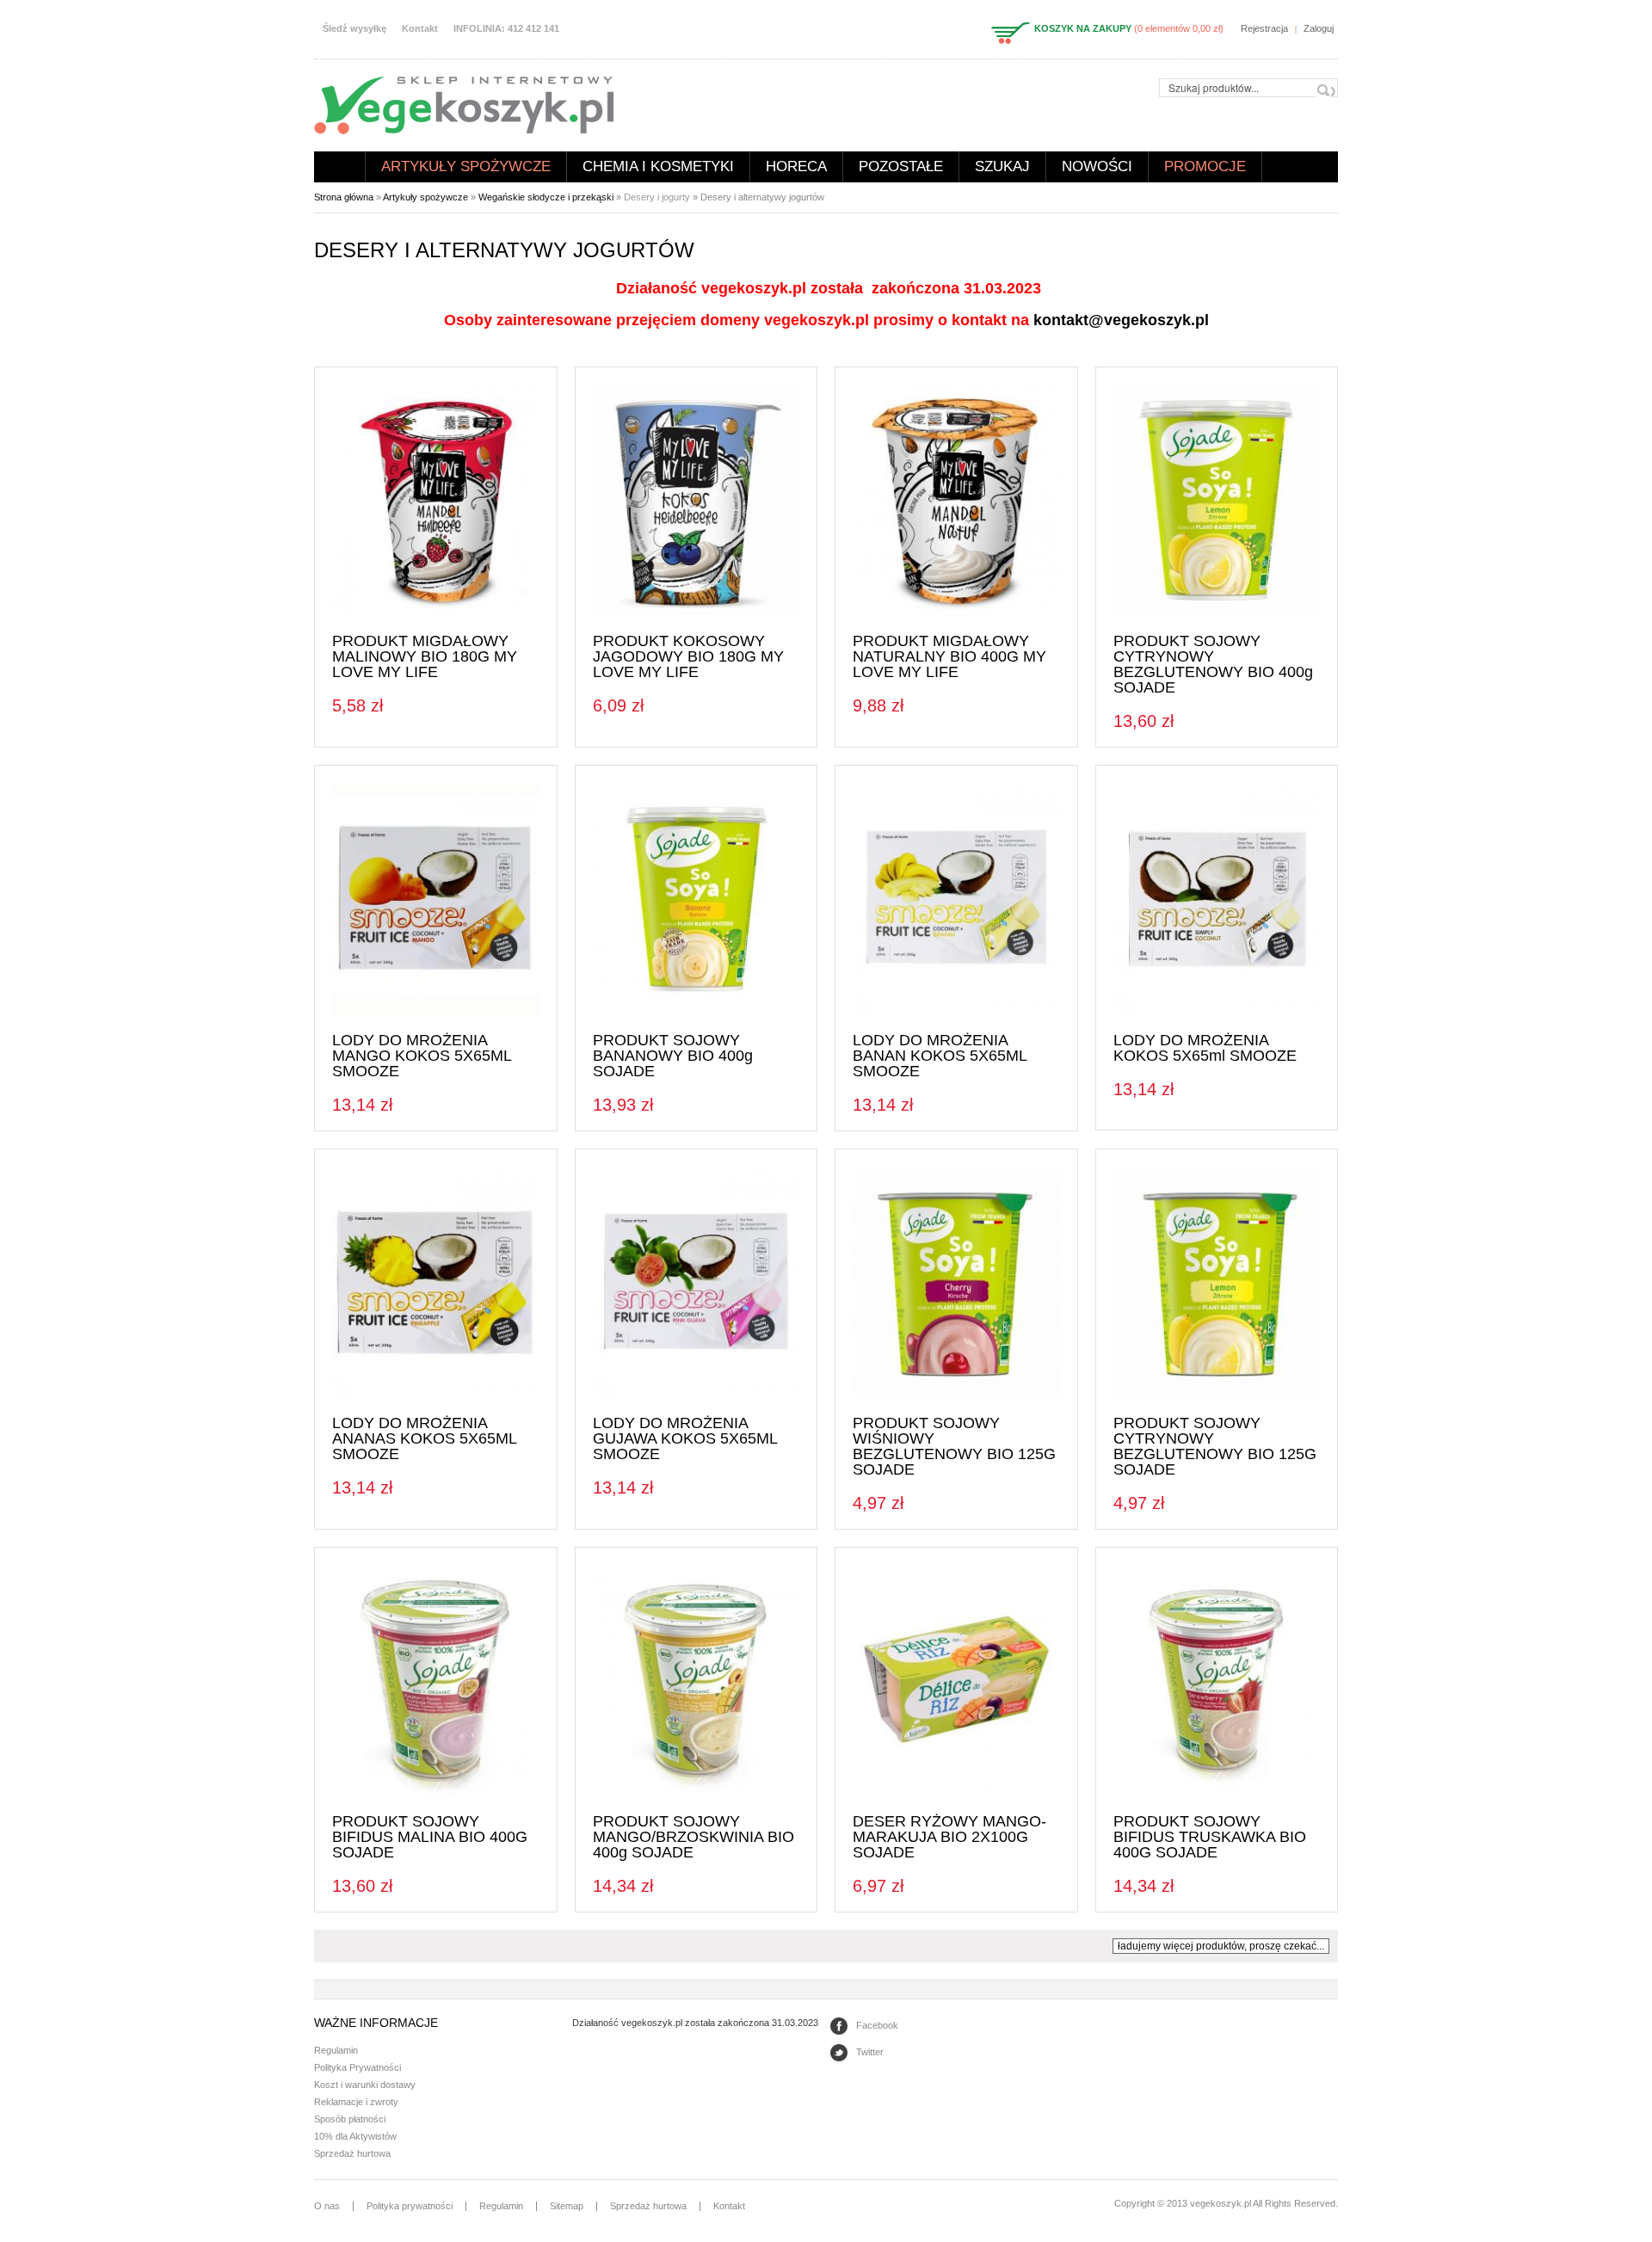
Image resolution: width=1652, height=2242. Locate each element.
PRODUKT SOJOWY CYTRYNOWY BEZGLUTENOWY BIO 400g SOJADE (1213, 664)
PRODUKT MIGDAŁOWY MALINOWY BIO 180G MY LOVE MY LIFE (425, 656)
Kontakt (420, 28)
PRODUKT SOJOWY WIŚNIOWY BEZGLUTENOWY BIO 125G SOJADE (954, 1446)
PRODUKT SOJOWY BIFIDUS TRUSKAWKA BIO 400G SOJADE (1210, 1837)
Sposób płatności (350, 2119)
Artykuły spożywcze (466, 166)
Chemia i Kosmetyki (658, 166)
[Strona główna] (464, 104)
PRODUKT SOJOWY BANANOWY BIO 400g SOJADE (673, 1056)
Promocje (1205, 166)
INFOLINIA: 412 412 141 (506, 28)
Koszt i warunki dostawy (365, 2085)
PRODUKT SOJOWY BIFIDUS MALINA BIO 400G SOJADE (430, 1837)
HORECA (796, 166)
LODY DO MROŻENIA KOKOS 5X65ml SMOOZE (1205, 1048)
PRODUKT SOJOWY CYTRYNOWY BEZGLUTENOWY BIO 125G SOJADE (1215, 1446)
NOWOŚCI (1097, 166)
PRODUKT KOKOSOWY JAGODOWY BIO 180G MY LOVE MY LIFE (688, 656)
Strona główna (340, 167)
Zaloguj (1319, 28)
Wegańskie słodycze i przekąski (546, 197)
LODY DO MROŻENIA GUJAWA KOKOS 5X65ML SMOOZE (685, 1438)
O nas (327, 2206)
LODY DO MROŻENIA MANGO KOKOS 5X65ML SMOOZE (422, 1056)
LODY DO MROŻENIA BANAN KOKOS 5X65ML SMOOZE (940, 1056)
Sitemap (567, 2206)
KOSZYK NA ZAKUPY (1083, 28)
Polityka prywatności (410, 2206)
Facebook (877, 2025)
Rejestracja (1264, 28)
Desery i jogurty (657, 197)
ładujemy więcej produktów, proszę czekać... (1221, 1946)
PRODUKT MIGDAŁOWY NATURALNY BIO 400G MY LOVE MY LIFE (949, 656)
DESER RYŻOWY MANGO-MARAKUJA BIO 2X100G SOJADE (949, 1837)
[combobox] (1248, 88)
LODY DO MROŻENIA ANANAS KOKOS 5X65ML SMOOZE (424, 1438)
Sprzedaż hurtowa (352, 2153)
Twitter (870, 2052)
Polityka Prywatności (358, 2067)
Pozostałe (901, 166)
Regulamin (336, 2050)
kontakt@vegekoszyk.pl (1121, 320)
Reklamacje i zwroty (356, 2102)
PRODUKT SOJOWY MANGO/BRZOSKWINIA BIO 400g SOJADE (693, 1837)
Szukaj (1002, 166)
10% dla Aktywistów (355, 2136)
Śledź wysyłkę (354, 28)
